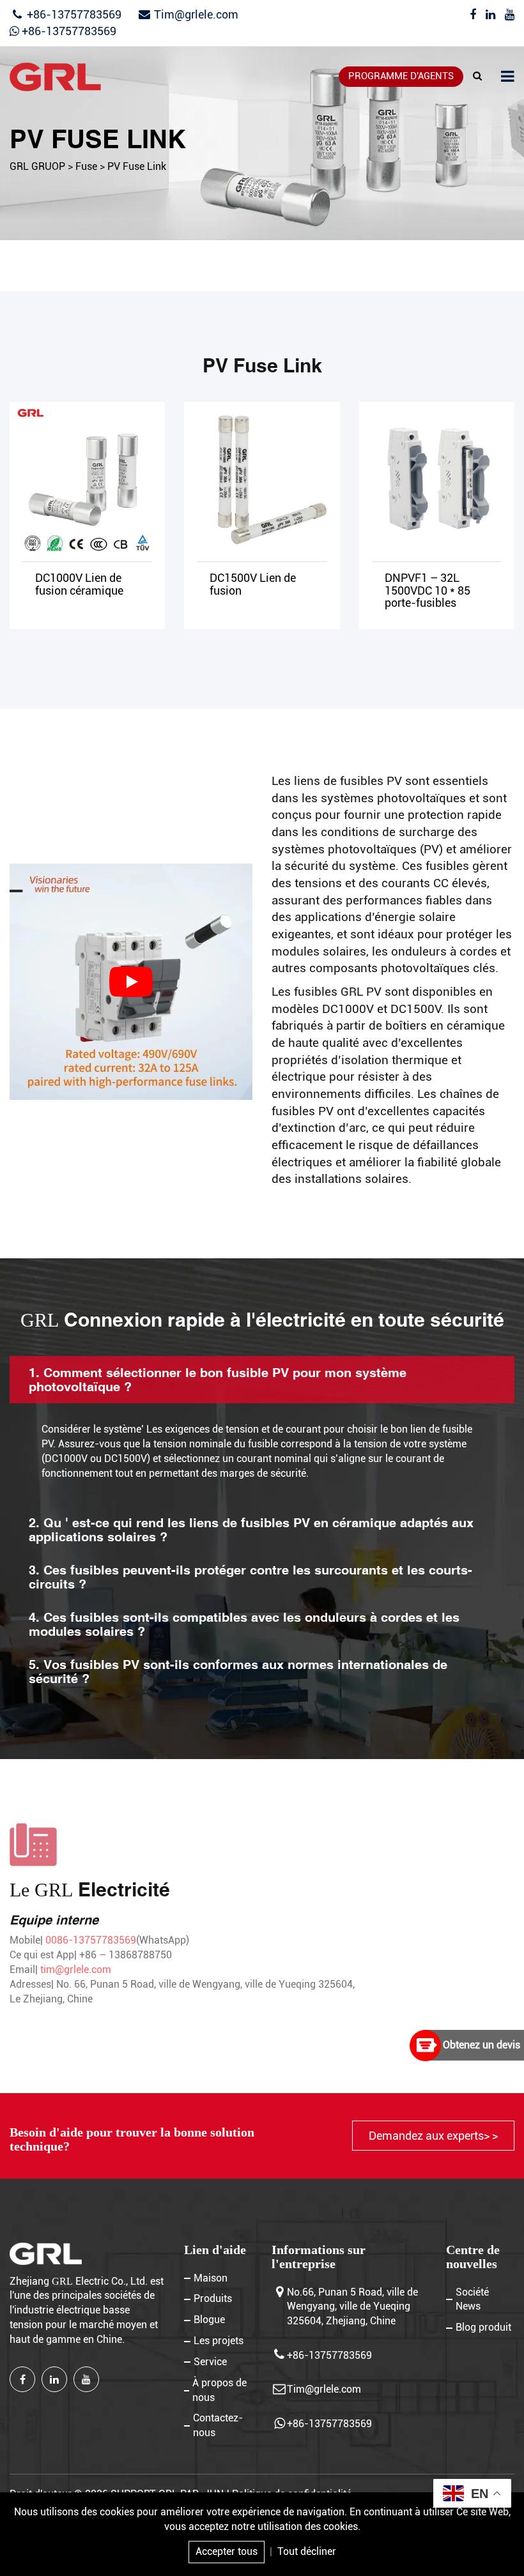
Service (210, 2362)
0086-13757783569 (91, 1940)
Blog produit (483, 2327)
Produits (213, 2298)
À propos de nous (220, 2390)
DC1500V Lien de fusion (253, 584)
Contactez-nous (218, 2425)
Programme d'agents (401, 76)
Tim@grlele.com (196, 14)
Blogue (209, 2320)
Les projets (219, 2341)
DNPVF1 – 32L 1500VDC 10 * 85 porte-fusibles (428, 591)
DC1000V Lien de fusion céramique (79, 584)
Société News (472, 2299)
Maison (211, 2278)
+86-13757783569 (73, 14)
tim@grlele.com (76, 1970)
